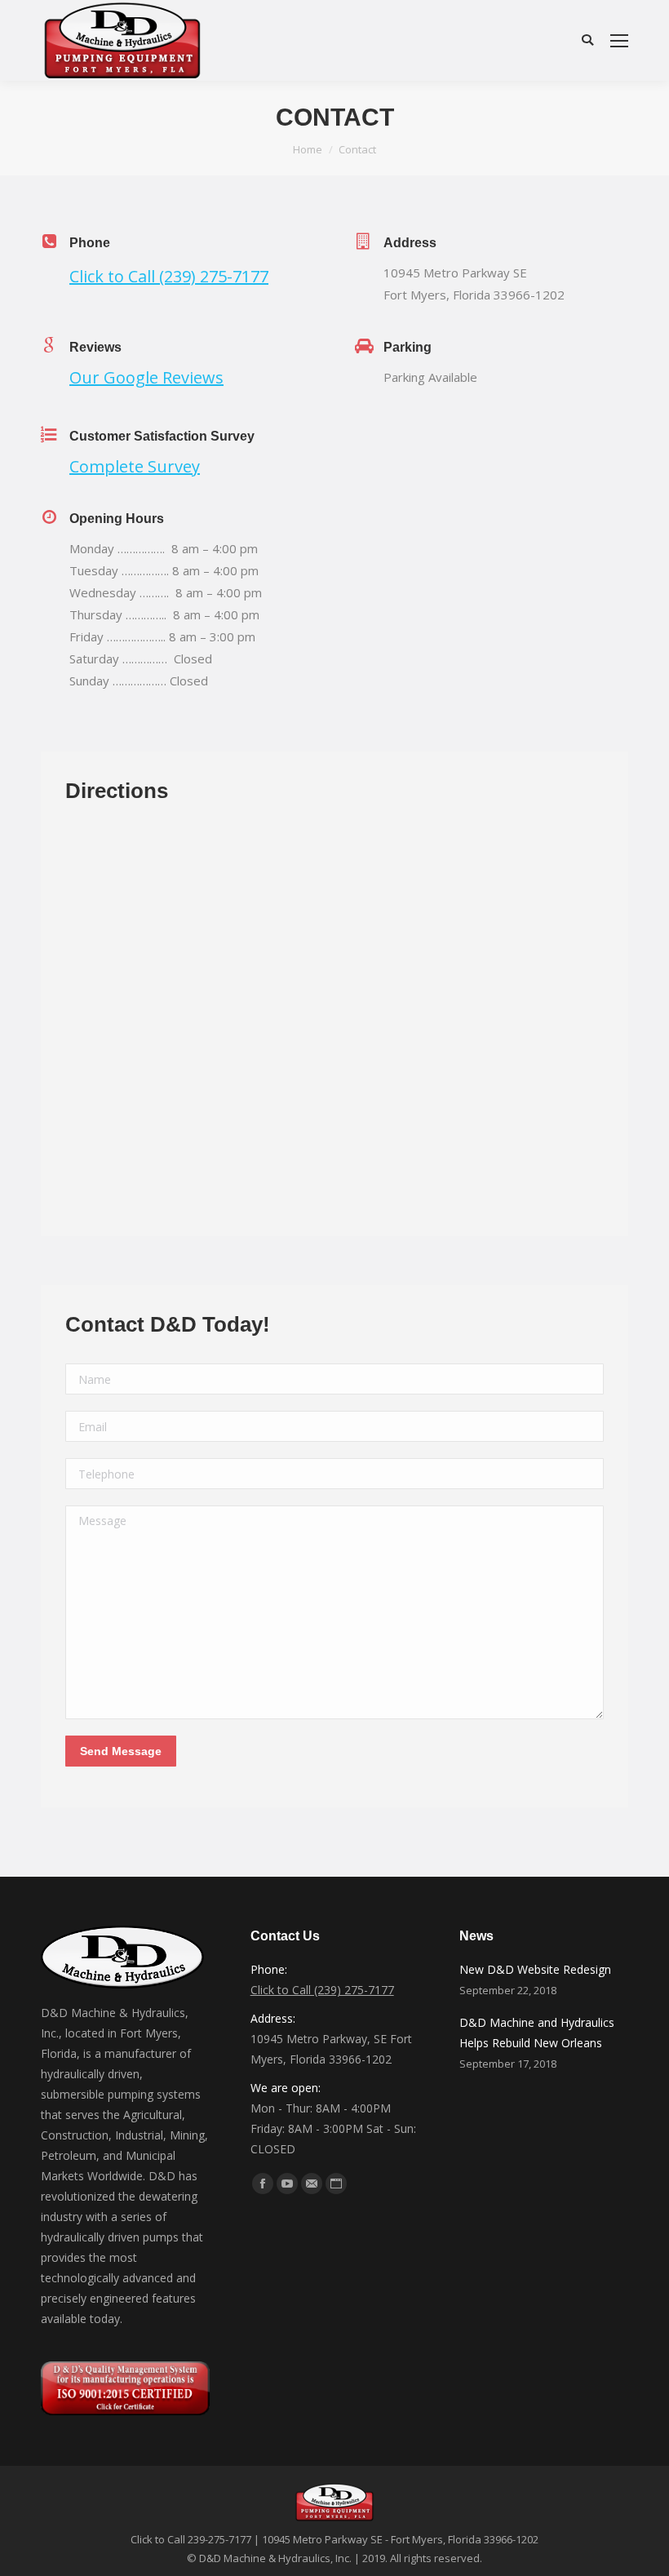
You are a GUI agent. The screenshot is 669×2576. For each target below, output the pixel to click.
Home (308, 149)
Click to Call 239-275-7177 (191, 2539)
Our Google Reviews (146, 377)
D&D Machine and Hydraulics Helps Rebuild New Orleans (537, 2033)
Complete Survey (135, 466)
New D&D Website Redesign (535, 1969)
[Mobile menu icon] (619, 41)
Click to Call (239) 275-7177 (169, 276)
